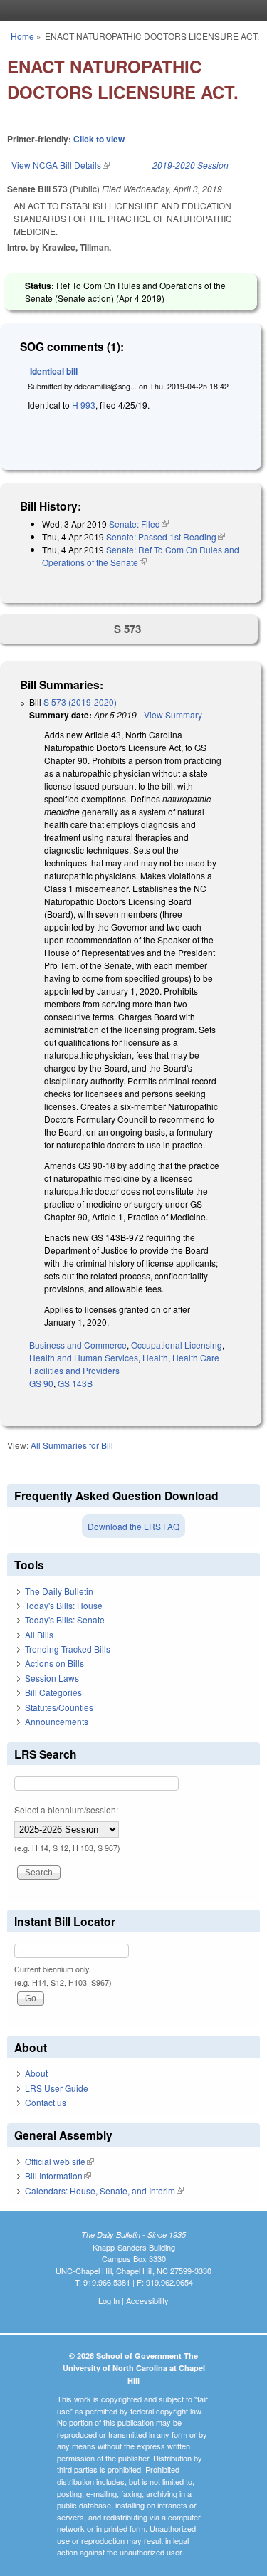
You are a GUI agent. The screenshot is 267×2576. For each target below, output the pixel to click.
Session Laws (52, 1678)
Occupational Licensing (177, 1345)
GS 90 (41, 1383)
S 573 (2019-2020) (80, 702)
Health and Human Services (84, 1357)
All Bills (39, 1634)
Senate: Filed (139, 524)
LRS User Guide (57, 2088)
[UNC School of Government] (130, 11)
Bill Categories (53, 1692)
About (36, 2073)
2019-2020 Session (190, 165)
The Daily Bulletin (59, 1591)
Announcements (57, 1721)
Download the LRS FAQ (133, 1526)
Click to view (99, 139)
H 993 (84, 405)
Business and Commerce (78, 1345)
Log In (109, 2300)
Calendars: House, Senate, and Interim (104, 2190)
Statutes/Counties (59, 1707)
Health (155, 1357)
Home (22, 36)
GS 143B (75, 1383)
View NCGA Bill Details (61, 165)
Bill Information (58, 2176)
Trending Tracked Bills (68, 1649)
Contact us (46, 2102)
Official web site (59, 2161)
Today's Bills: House (64, 1605)
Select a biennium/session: (66, 1810)
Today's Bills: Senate (65, 1619)
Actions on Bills (54, 1663)
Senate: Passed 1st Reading (166, 536)
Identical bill (54, 371)
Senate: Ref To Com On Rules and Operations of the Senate (141, 556)
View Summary (173, 714)
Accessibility (147, 2300)
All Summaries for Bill (72, 1445)
